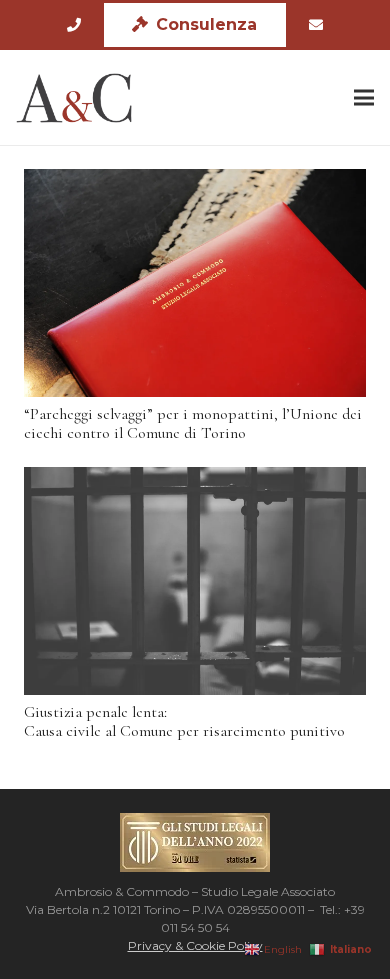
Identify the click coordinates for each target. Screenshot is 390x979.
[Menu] (364, 98)
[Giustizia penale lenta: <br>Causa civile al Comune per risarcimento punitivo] (195, 581)
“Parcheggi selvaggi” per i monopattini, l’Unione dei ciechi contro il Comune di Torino (193, 423)
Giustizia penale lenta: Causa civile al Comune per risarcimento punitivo (184, 721)
